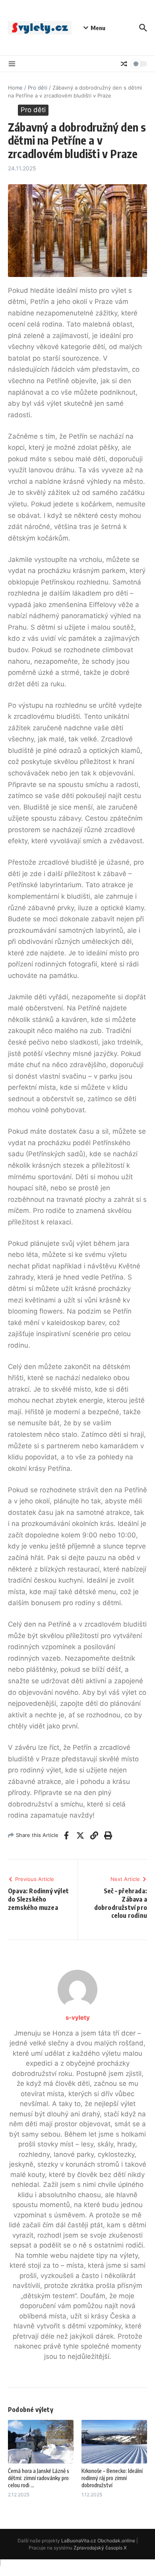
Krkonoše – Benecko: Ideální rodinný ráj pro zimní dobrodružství (112, 2478)
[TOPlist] (77, 2568)
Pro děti (38, 88)
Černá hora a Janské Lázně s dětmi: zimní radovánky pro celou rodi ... (39, 2478)
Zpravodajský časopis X (100, 2548)
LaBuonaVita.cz (79, 2541)
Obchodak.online (116, 2541)
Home (15, 88)
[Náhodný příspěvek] (124, 64)
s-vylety (78, 2017)
